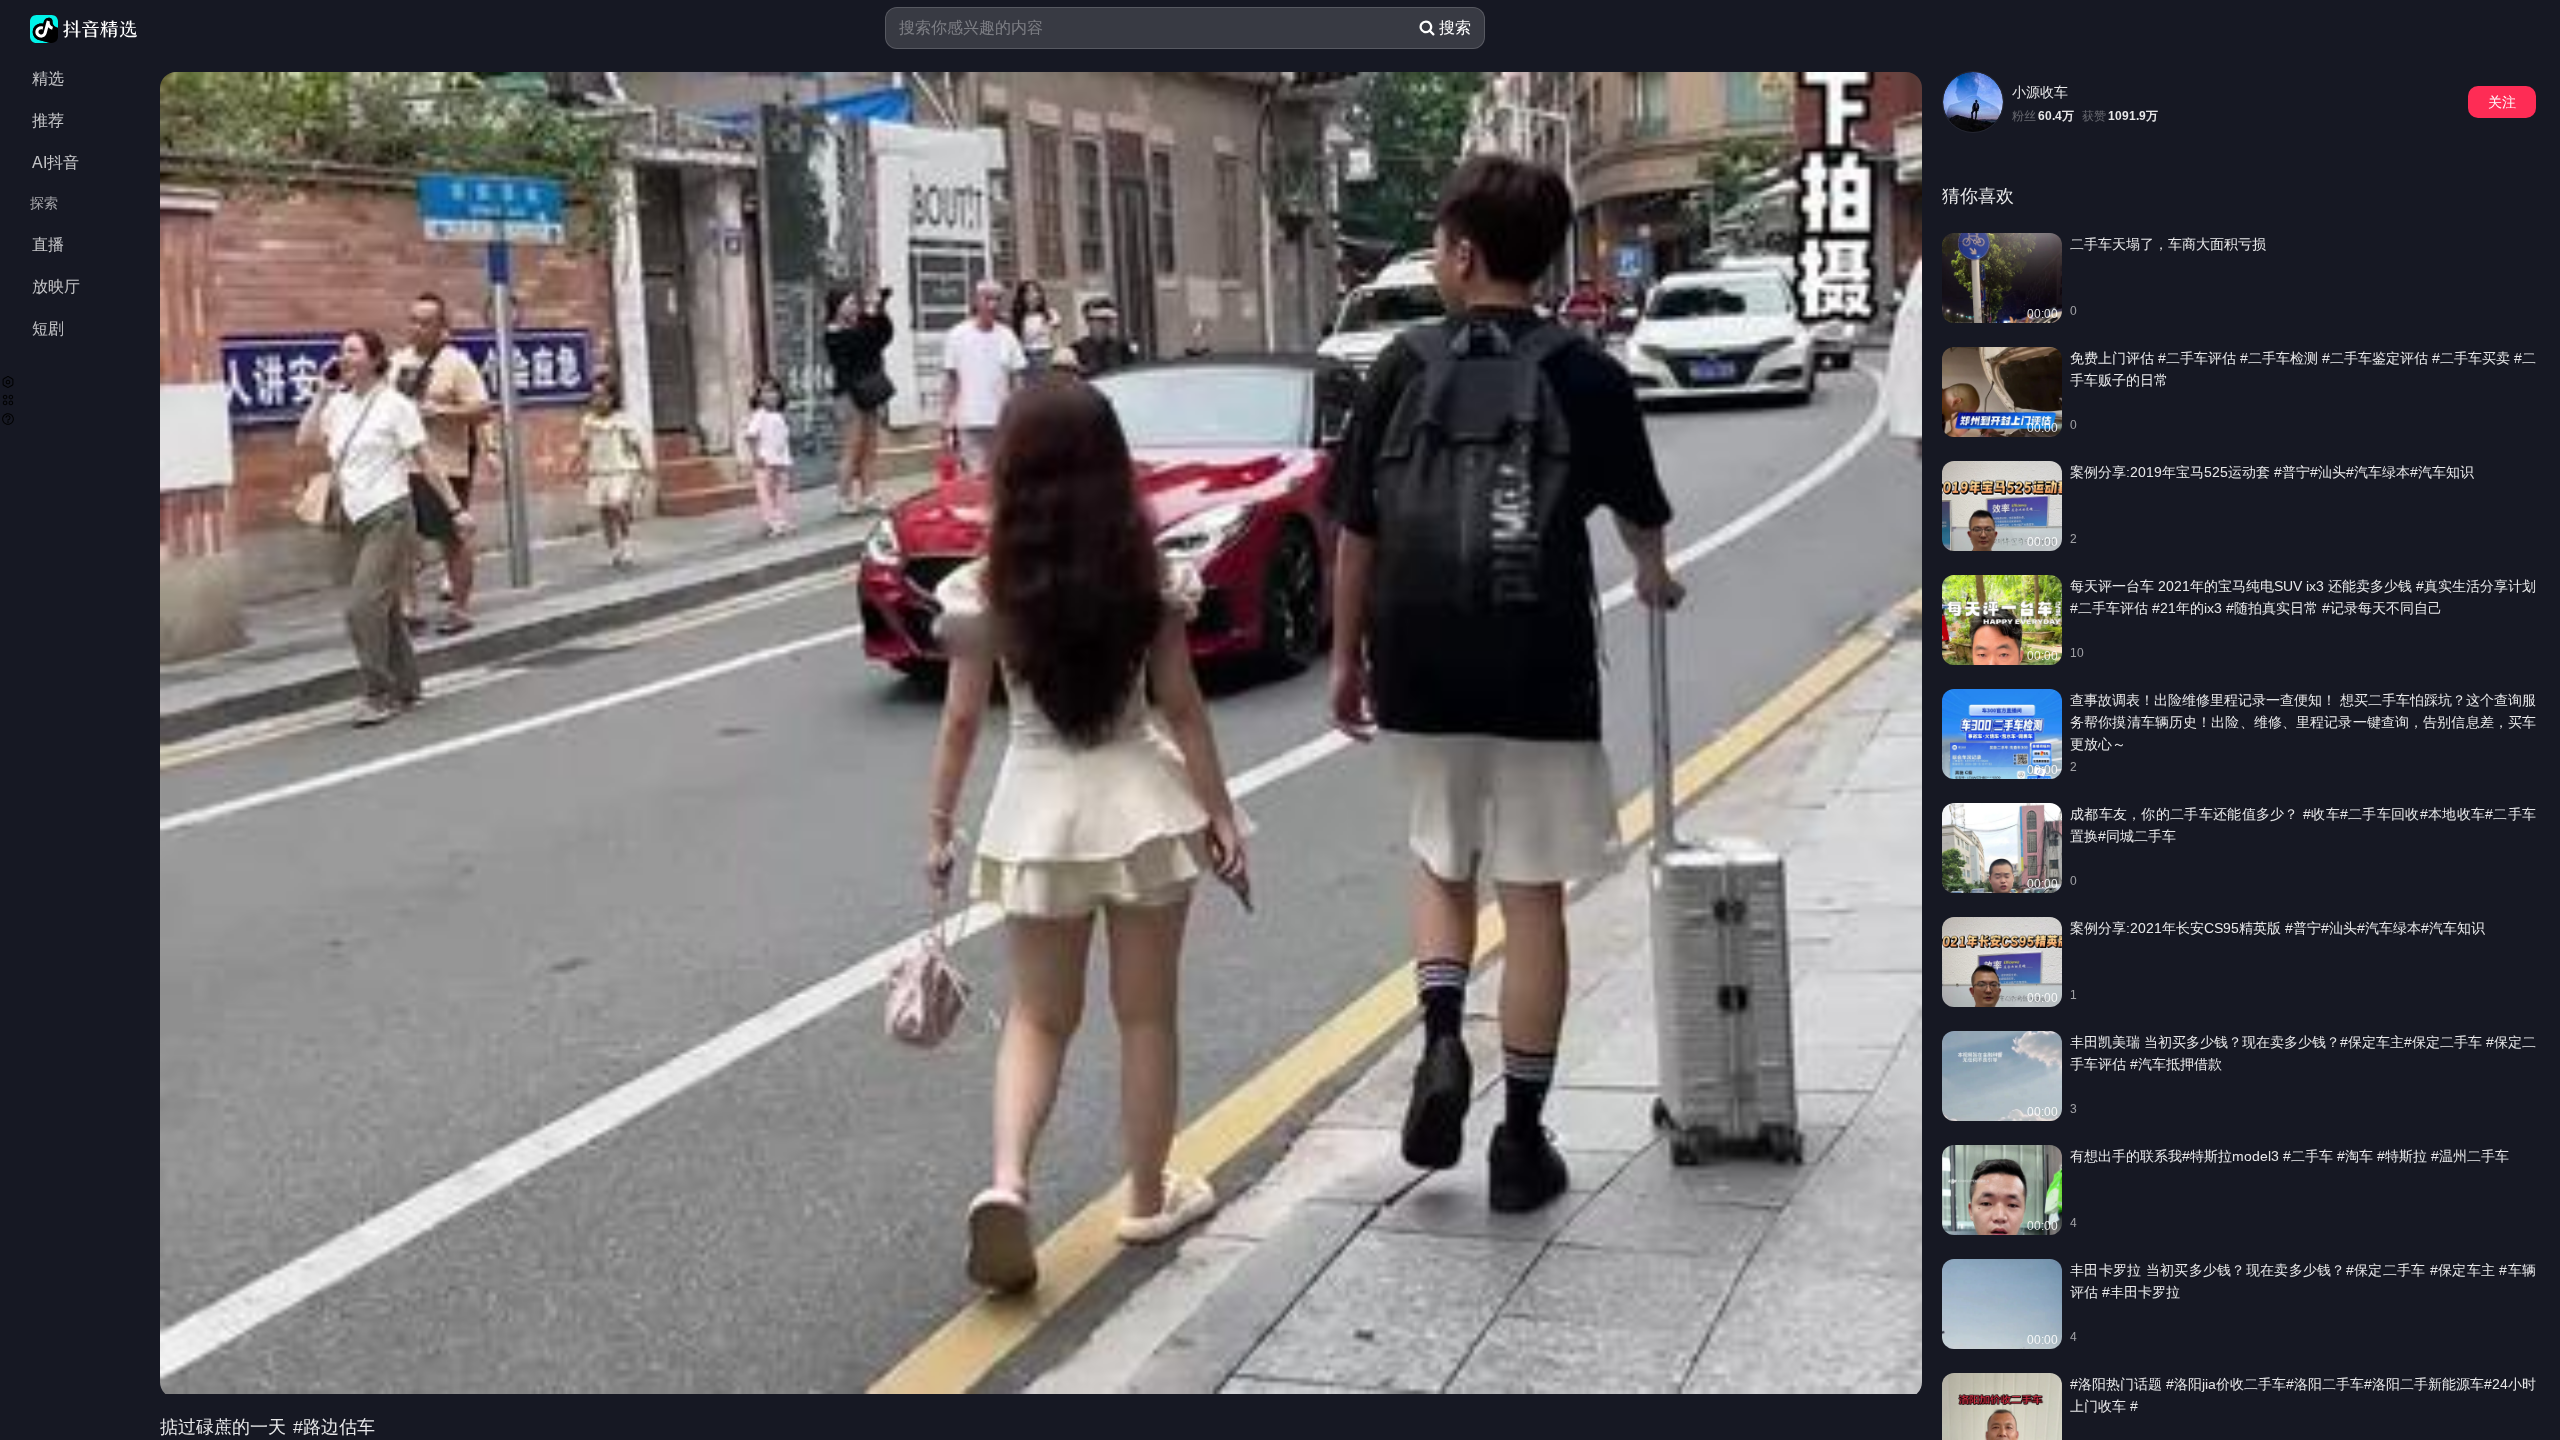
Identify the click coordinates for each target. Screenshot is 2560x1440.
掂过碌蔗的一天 (225, 1427)
